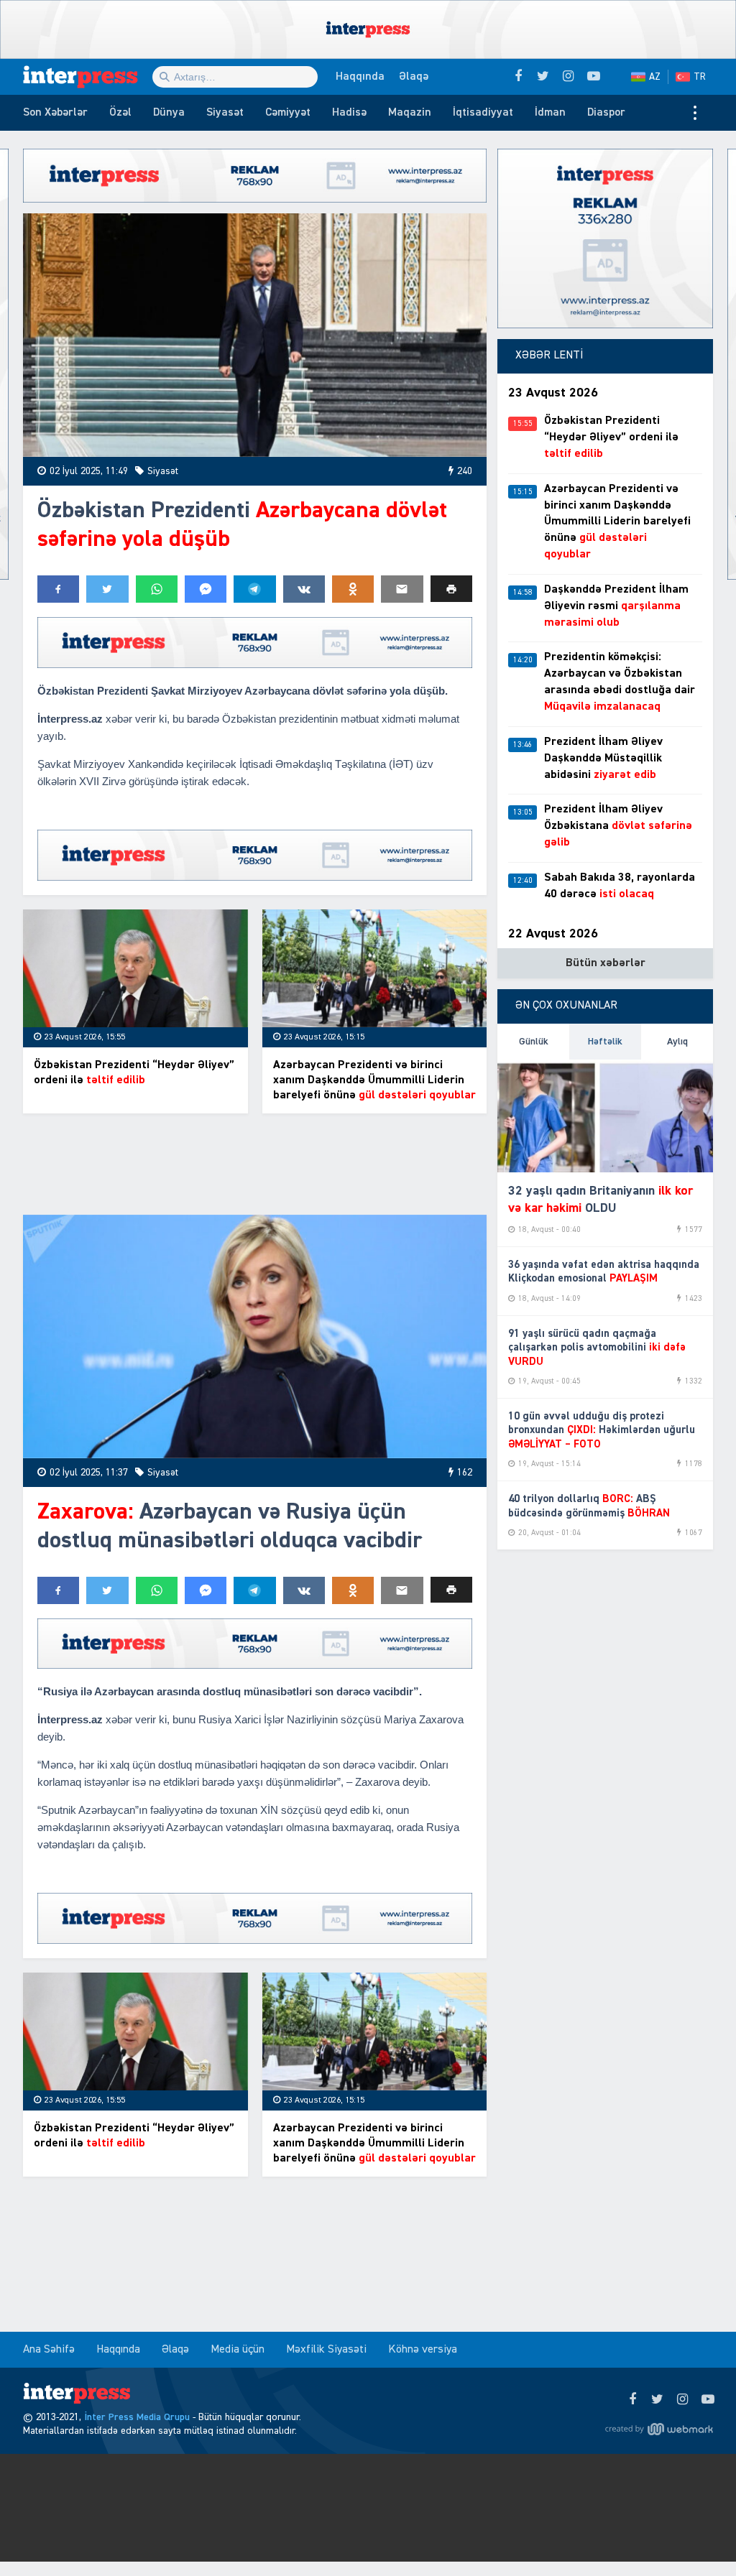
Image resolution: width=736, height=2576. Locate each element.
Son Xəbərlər (55, 113)
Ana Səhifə (49, 2350)
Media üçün (238, 2350)
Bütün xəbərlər (606, 963)
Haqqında (360, 77)
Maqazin (410, 113)
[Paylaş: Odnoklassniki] (353, 589)
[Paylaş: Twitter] (107, 589)
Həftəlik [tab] (605, 1042)
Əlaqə (414, 77)
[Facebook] (632, 2400)
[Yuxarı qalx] (696, 2536)
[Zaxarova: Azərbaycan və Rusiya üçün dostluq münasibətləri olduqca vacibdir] (255, 1336)
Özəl (120, 113)
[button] (451, 589)
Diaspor (606, 113)
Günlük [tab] (534, 1042)
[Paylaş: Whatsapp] (157, 589)
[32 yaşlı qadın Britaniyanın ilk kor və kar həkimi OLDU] (605, 1116)
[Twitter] (657, 2400)
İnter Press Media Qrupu (137, 2417)
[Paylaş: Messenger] (206, 589)
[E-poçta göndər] (402, 589)
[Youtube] (708, 2400)
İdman (550, 113)
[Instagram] (682, 2400)
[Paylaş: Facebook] (58, 589)
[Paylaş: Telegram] (254, 589)
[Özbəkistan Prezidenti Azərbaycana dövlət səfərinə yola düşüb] (255, 335)
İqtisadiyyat (483, 113)
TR (700, 77)
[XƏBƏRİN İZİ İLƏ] (88, 77)
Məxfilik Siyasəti (326, 2350)
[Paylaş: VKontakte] (304, 589)
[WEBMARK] (659, 2429)
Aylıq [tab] (677, 1042)
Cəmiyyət (288, 113)
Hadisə (349, 113)
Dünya (169, 113)
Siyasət (225, 113)
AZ (655, 77)
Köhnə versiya (423, 2350)
